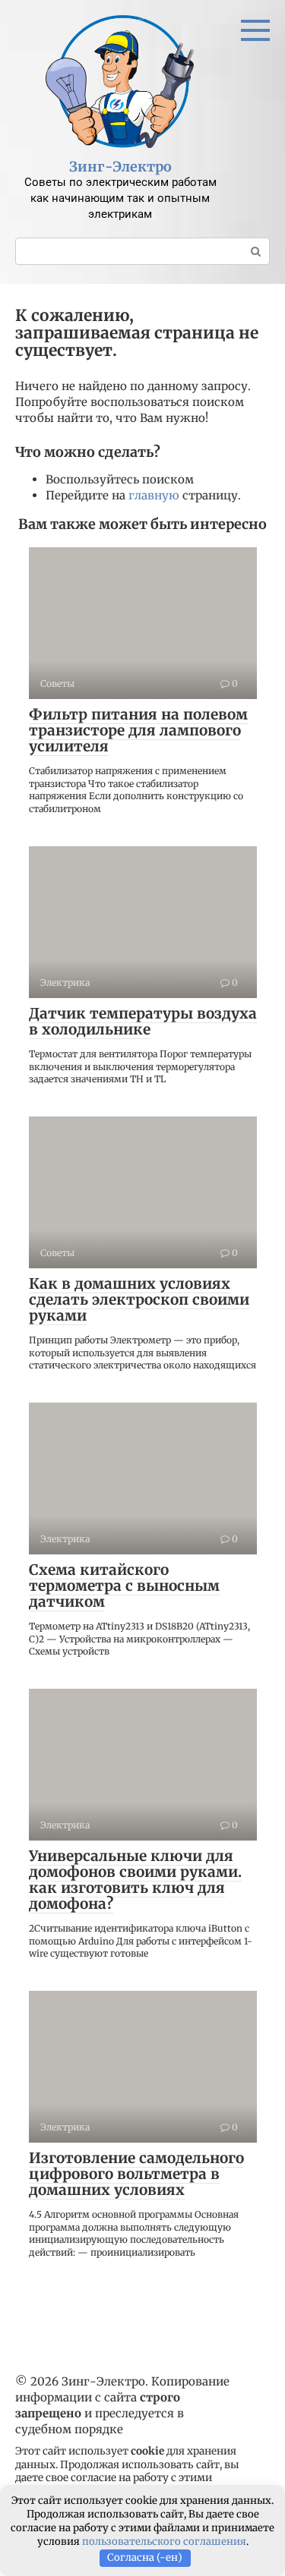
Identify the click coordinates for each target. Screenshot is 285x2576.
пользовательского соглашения (164, 2541)
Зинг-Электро (120, 167)
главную (154, 495)
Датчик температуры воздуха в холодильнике (143, 1021)
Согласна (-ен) (145, 2557)
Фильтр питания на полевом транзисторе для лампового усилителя (138, 730)
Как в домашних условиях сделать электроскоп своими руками (139, 1299)
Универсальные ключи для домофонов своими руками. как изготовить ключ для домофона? (135, 1880)
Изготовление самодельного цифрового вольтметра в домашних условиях (136, 2174)
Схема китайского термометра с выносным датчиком (124, 1586)
